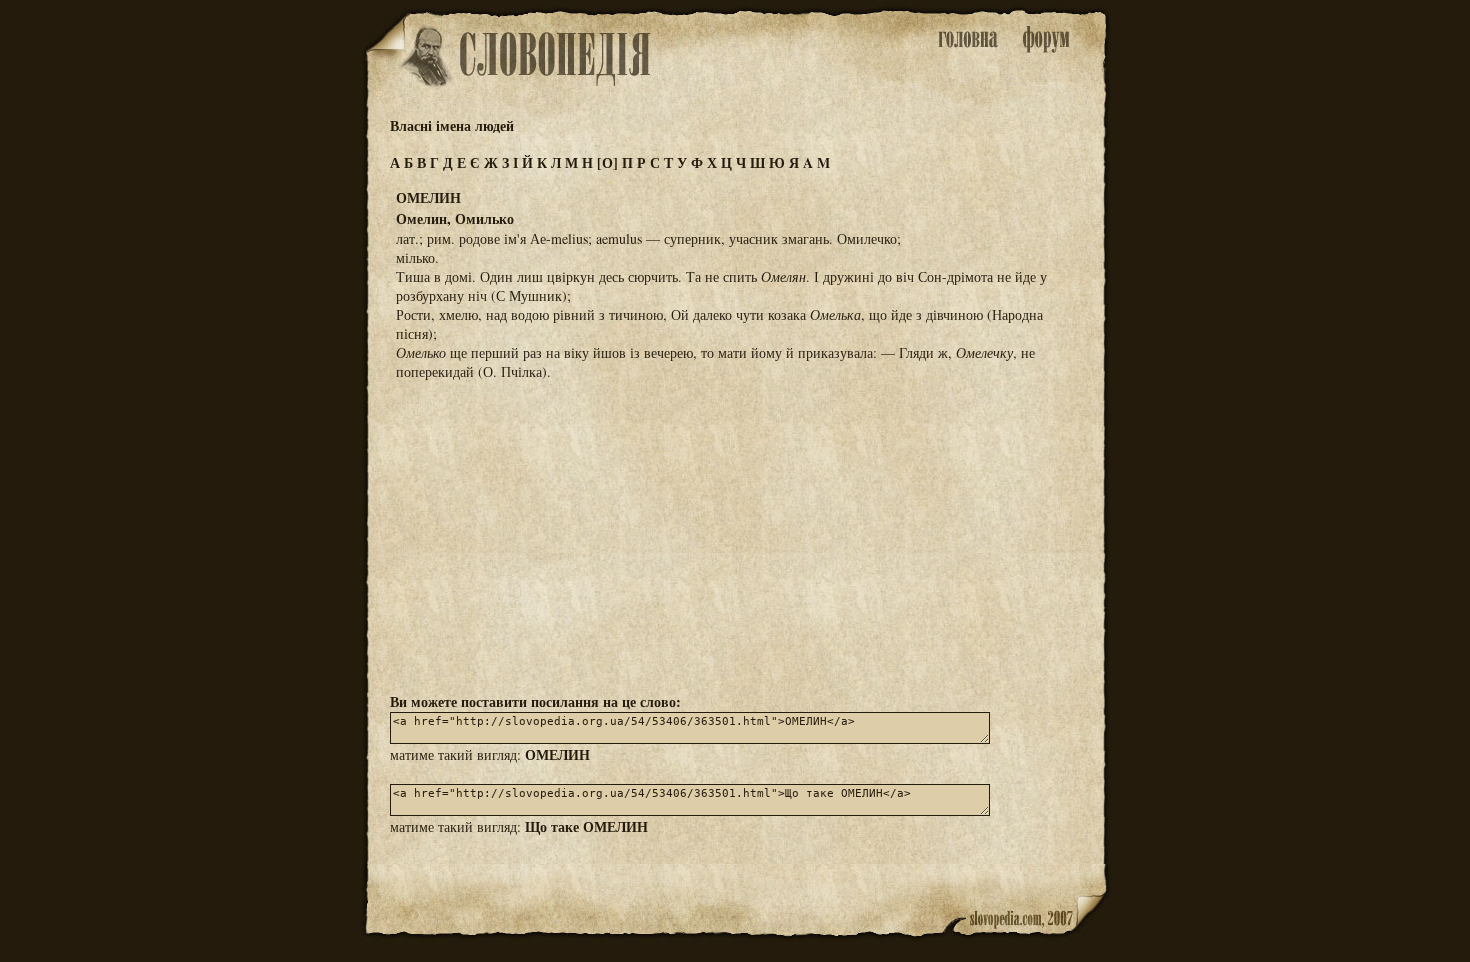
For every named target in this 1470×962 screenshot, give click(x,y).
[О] (607, 162)
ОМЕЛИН (557, 754)
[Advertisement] (735, 535)
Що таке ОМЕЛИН (586, 826)
